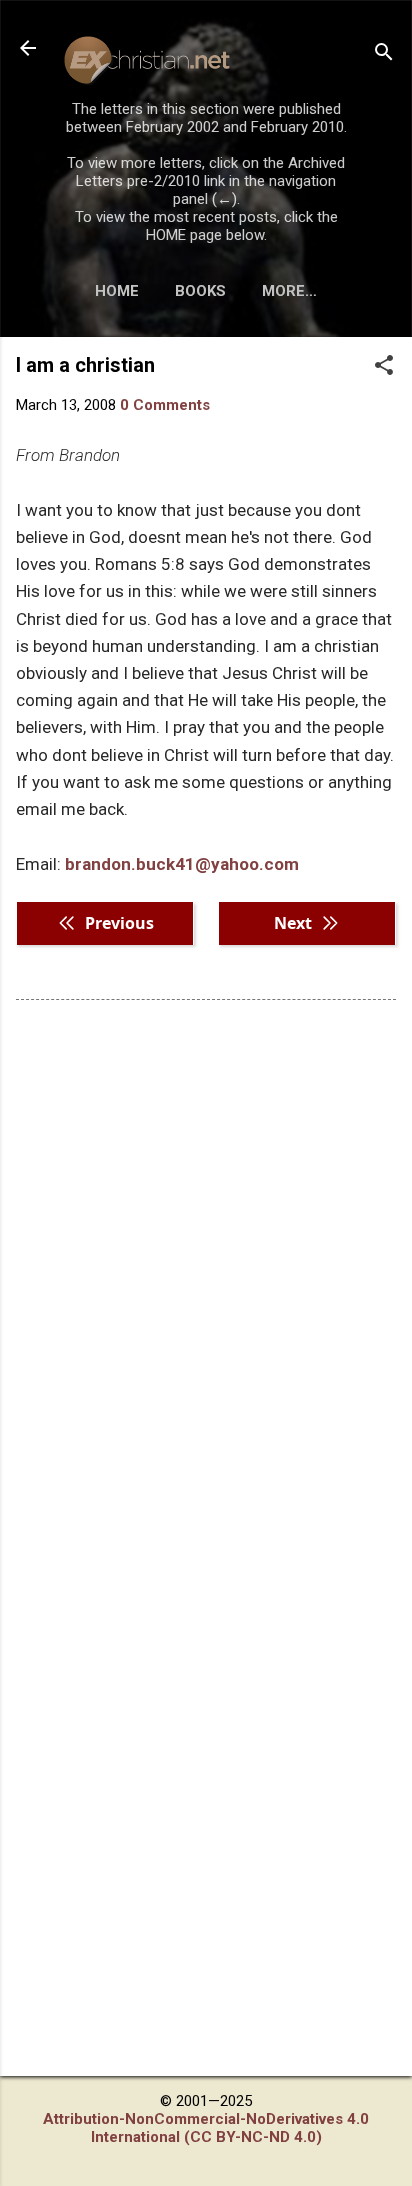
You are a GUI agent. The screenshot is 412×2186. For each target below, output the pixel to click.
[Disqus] (206, 1270)
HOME (117, 291)
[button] (384, 367)
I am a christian (85, 365)
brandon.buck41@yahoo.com (182, 864)
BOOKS (200, 291)
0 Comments (165, 405)
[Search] (384, 54)
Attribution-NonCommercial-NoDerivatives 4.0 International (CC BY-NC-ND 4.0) (206, 2128)
